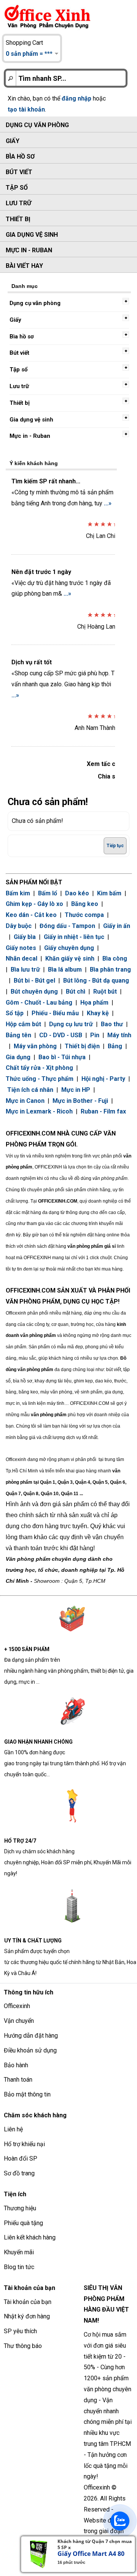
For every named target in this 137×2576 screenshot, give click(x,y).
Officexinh (17, 2006)
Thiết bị (18, 219)
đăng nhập (76, 98)
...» (108, 503)
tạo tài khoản (26, 109)
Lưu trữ (18, 203)
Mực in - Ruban (29, 250)
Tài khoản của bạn (28, 2302)
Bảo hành (16, 2065)
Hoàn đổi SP (21, 2158)
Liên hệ (13, 2129)
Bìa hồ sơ (20, 156)
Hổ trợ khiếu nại (24, 2144)
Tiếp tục (115, 846)
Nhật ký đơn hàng (27, 2316)
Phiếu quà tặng (23, 2223)
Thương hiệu (20, 2208)
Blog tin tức (19, 2267)
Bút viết (19, 172)
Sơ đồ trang (19, 2173)
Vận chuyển (19, 2021)
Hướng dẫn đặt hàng (31, 2036)
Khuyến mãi (19, 2252)
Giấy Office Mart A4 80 (91, 2554)
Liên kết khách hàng (30, 2237)
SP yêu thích (20, 2331)
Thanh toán (18, 2080)
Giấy (13, 141)
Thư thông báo (23, 2346)
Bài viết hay (24, 266)
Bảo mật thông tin (27, 2094)
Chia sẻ (108, 776)
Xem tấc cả (103, 764)
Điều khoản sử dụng (30, 2050)
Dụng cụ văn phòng (37, 125)
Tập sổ (17, 188)
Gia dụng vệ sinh (32, 235)
